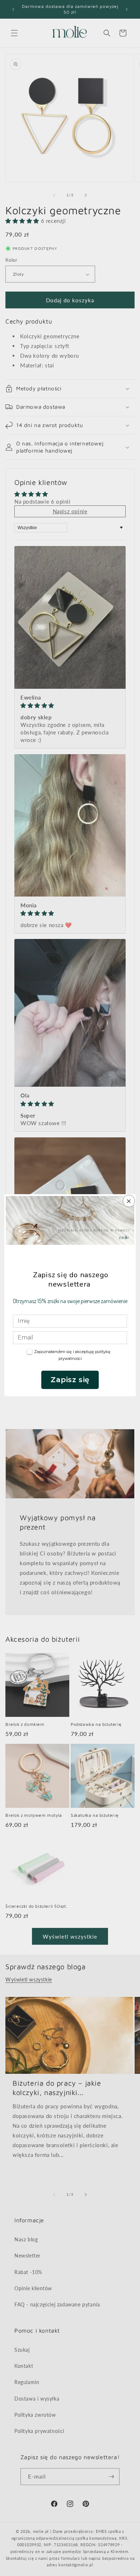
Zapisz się (70, 1380)
